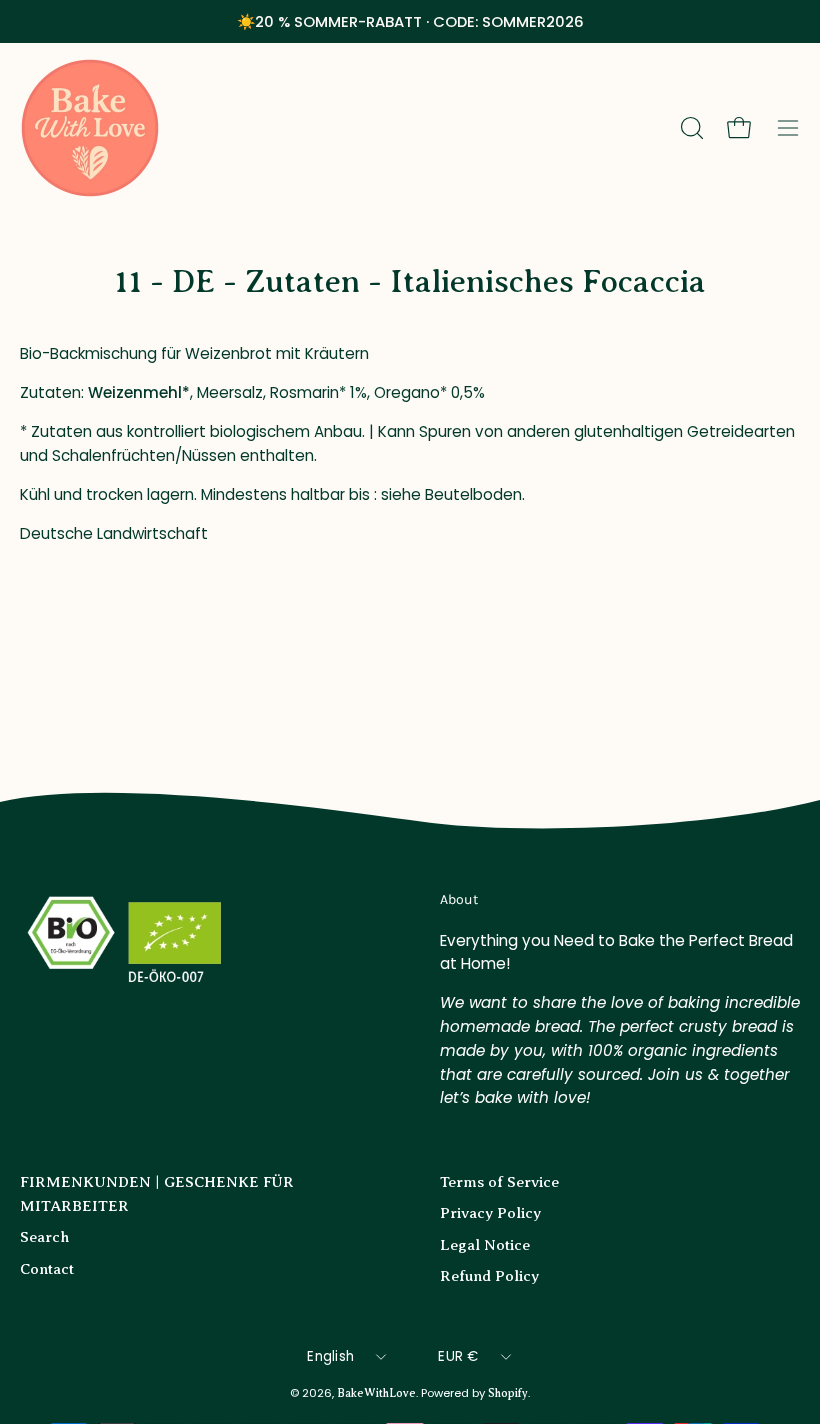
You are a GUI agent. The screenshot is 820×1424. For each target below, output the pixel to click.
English (330, 1356)
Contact (47, 1268)
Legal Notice (485, 1244)
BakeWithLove (376, 1393)
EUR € (458, 1356)
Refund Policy (489, 1275)
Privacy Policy (490, 1212)
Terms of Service (499, 1181)
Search (44, 1236)
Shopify (508, 1393)
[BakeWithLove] (90, 128)
